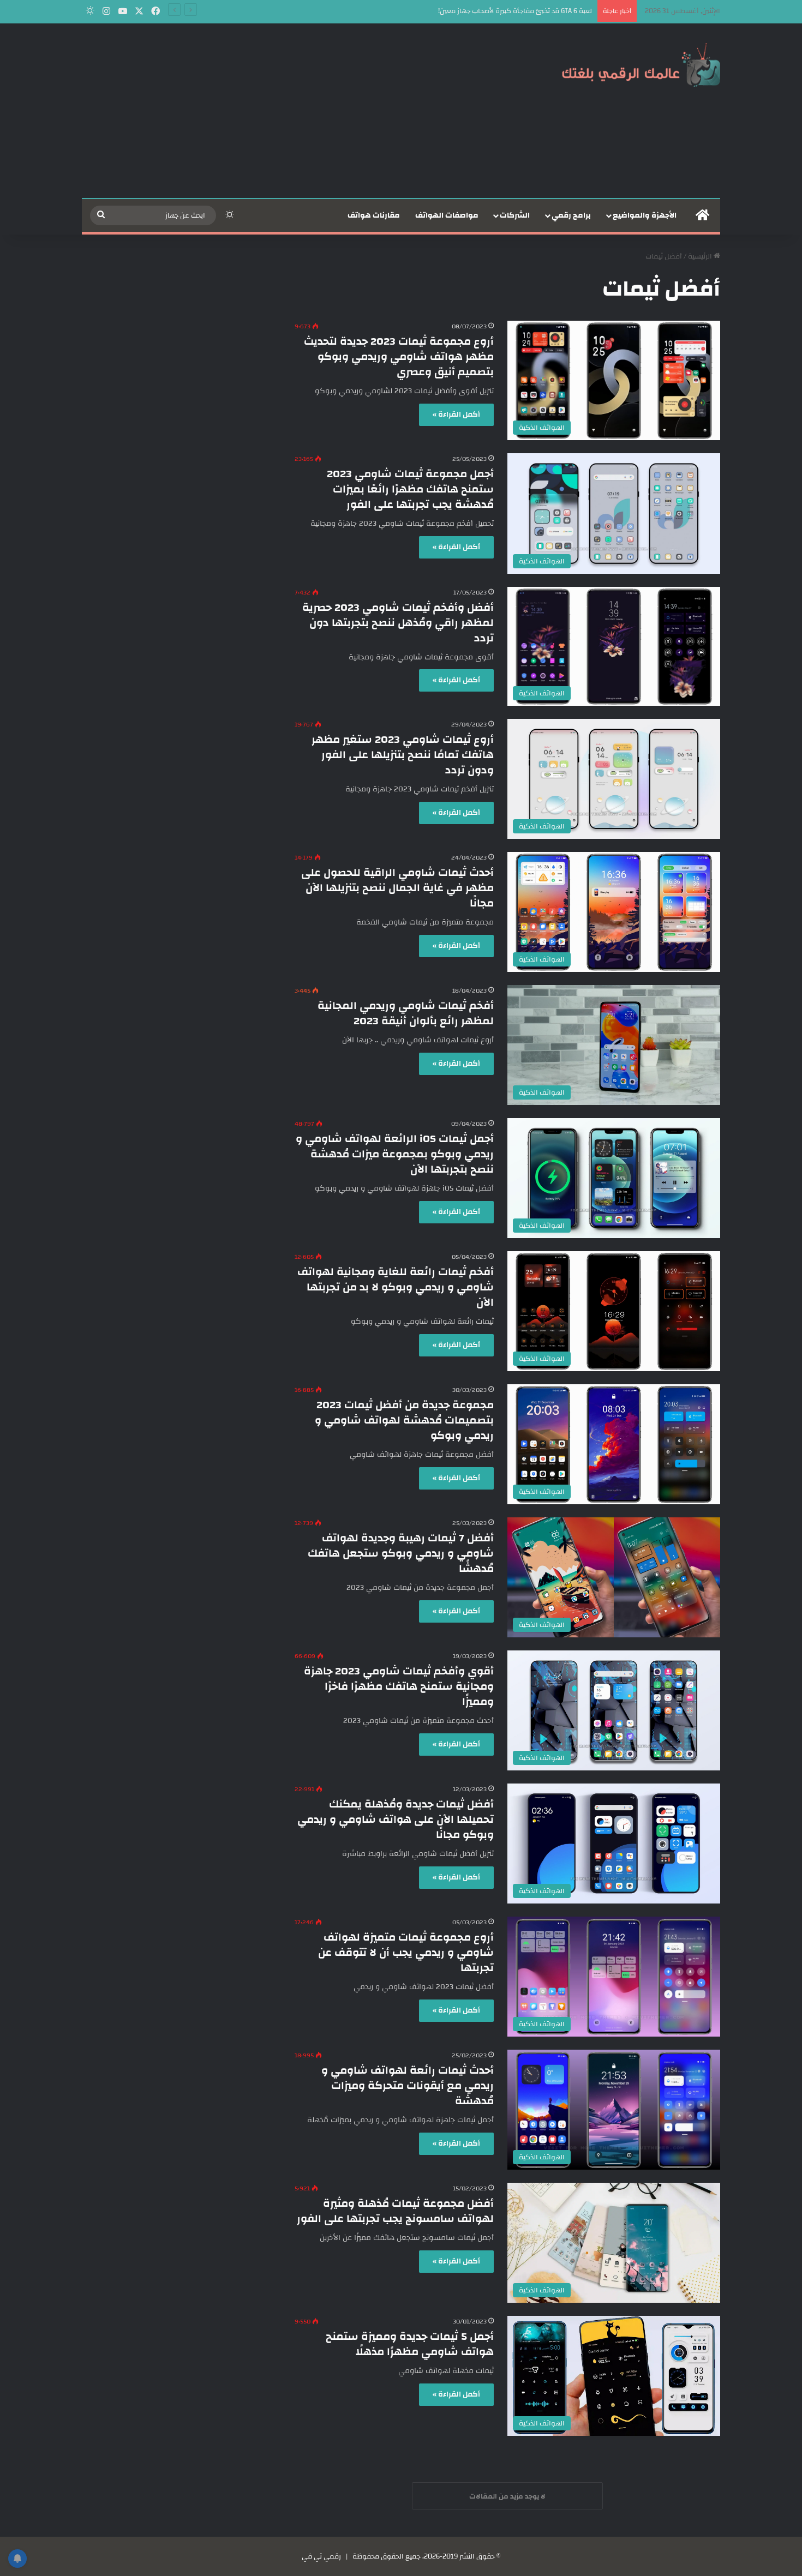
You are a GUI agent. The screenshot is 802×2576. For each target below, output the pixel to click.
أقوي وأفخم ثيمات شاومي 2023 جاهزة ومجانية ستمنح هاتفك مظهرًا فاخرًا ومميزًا (399, 1686)
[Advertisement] (292, 111)
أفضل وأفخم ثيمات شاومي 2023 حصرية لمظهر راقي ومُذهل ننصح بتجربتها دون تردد (398, 623)
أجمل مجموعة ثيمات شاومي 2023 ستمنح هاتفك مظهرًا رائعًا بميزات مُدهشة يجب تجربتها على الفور (410, 489)
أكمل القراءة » (456, 415)
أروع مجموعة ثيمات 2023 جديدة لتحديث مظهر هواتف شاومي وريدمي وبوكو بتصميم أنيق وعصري (399, 356)
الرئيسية (701, 256)
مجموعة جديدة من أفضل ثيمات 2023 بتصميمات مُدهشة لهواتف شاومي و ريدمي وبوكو (404, 1420)
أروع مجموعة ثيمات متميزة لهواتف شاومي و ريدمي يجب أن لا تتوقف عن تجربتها (406, 1952)
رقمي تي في (321, 2556)
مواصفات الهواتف (447, 215)
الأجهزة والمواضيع (645, 215)
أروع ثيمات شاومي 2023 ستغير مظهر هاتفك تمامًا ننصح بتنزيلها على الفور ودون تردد (403, 755)
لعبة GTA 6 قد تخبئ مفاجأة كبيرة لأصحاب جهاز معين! (515, 11)
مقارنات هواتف (374, 215)
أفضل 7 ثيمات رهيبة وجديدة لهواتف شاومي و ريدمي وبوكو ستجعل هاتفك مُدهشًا (401, 1553)
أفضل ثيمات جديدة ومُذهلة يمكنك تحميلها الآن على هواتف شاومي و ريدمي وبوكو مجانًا (396, 1819)
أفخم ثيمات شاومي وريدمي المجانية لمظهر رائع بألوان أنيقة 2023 (406, 1013)
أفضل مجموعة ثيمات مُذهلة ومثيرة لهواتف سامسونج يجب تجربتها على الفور (395, 2211)
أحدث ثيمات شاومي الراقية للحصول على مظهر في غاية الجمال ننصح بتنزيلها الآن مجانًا (397, 888)
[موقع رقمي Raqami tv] (641, 64)
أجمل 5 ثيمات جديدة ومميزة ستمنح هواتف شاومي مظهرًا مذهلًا (410, 2344)
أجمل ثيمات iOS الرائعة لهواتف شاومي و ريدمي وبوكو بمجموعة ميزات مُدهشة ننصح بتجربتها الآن (395, 1154)
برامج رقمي (571, 215)
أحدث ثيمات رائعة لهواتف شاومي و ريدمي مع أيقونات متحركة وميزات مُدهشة (408, 2085)
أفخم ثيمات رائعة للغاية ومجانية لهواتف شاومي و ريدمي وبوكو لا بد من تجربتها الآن (396, 1287)
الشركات (515, 215)
